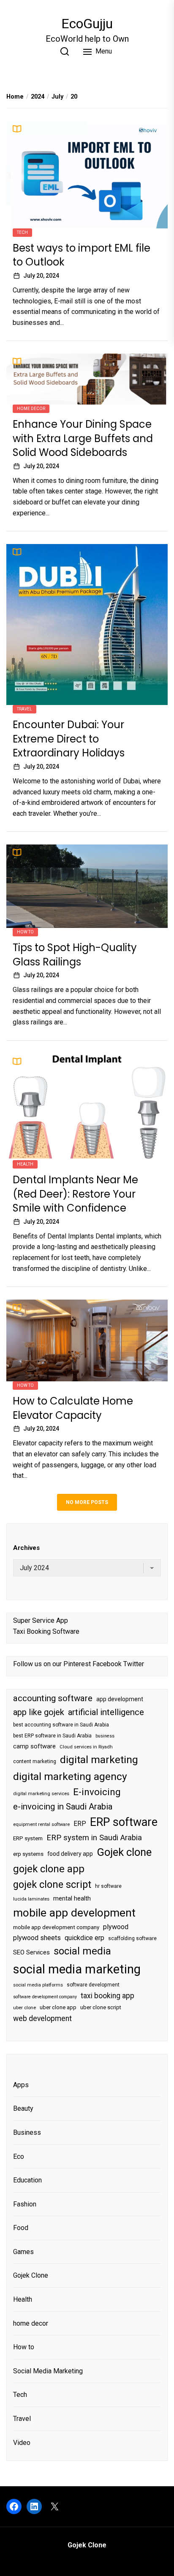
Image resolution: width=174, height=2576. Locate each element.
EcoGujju (87, 24)
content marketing (35, 1761)
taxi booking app (107, 1996)
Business (27, 2132)
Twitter (134, 1664)
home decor (31, 409)
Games (23, 2252)
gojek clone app (49, 1869)
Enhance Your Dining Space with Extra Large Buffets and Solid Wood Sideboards (83, 438)
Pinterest (77, 1664)
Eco (19, 2156)
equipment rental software (41, 1824)
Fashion (25, 2204)
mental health (72, 1898)
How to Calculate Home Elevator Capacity (73, 1408)
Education (27, 2180)
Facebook (107, 1664)
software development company (45, 1997)
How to (25, 932)
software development (93, 1985)
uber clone (24, 2008)
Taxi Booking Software (46, 1631)
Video (22, 2443)
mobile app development (74, 1913)
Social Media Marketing (48, 2371)
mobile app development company (56, 1927)
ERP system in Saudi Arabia (94, 1838)
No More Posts (87, 1502)
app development (120, 1699)
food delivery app (70, 1854)
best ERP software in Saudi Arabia (52, 1736)
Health (25, 1164)
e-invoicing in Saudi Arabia (63, 1807)
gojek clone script (52, 1884)
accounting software (53, 1698)
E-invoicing (97, 1792)
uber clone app (58, 2007)
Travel (24, 709)
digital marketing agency (70, 1776)
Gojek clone (124, 1852)
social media (82, 1951)
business (105, 1736)
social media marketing (77, 1969)
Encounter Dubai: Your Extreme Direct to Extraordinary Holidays (69, 739)
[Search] (65, 51)
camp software (34, 1746)
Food (21, 2228)
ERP (80, 1824)
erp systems (28, 1854)
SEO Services (31, 1952)
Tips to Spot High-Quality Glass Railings (75, 955)
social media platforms (38, 1985)
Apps (21, 2085)
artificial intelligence (106, 1712)
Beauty (23, 2108)
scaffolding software (132, 1938)
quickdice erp (84, 1938)
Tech (22, 232)
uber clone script (101, 2007)
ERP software (124, 1822)
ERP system (28, 1838)
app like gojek (39, 1712)
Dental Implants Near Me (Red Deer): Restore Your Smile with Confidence (75, 1194)
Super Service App (41, 1620)
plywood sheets (37, 1938)
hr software (108, 1886)
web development (42, 2018)
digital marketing (99, 1760)
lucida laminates (31, 1899)
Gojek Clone (31, 2275)
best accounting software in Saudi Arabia (61, 1725)
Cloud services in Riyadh (86, 1747)
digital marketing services (41, 1794)
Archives (26, 1548)
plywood (116, 1927)
